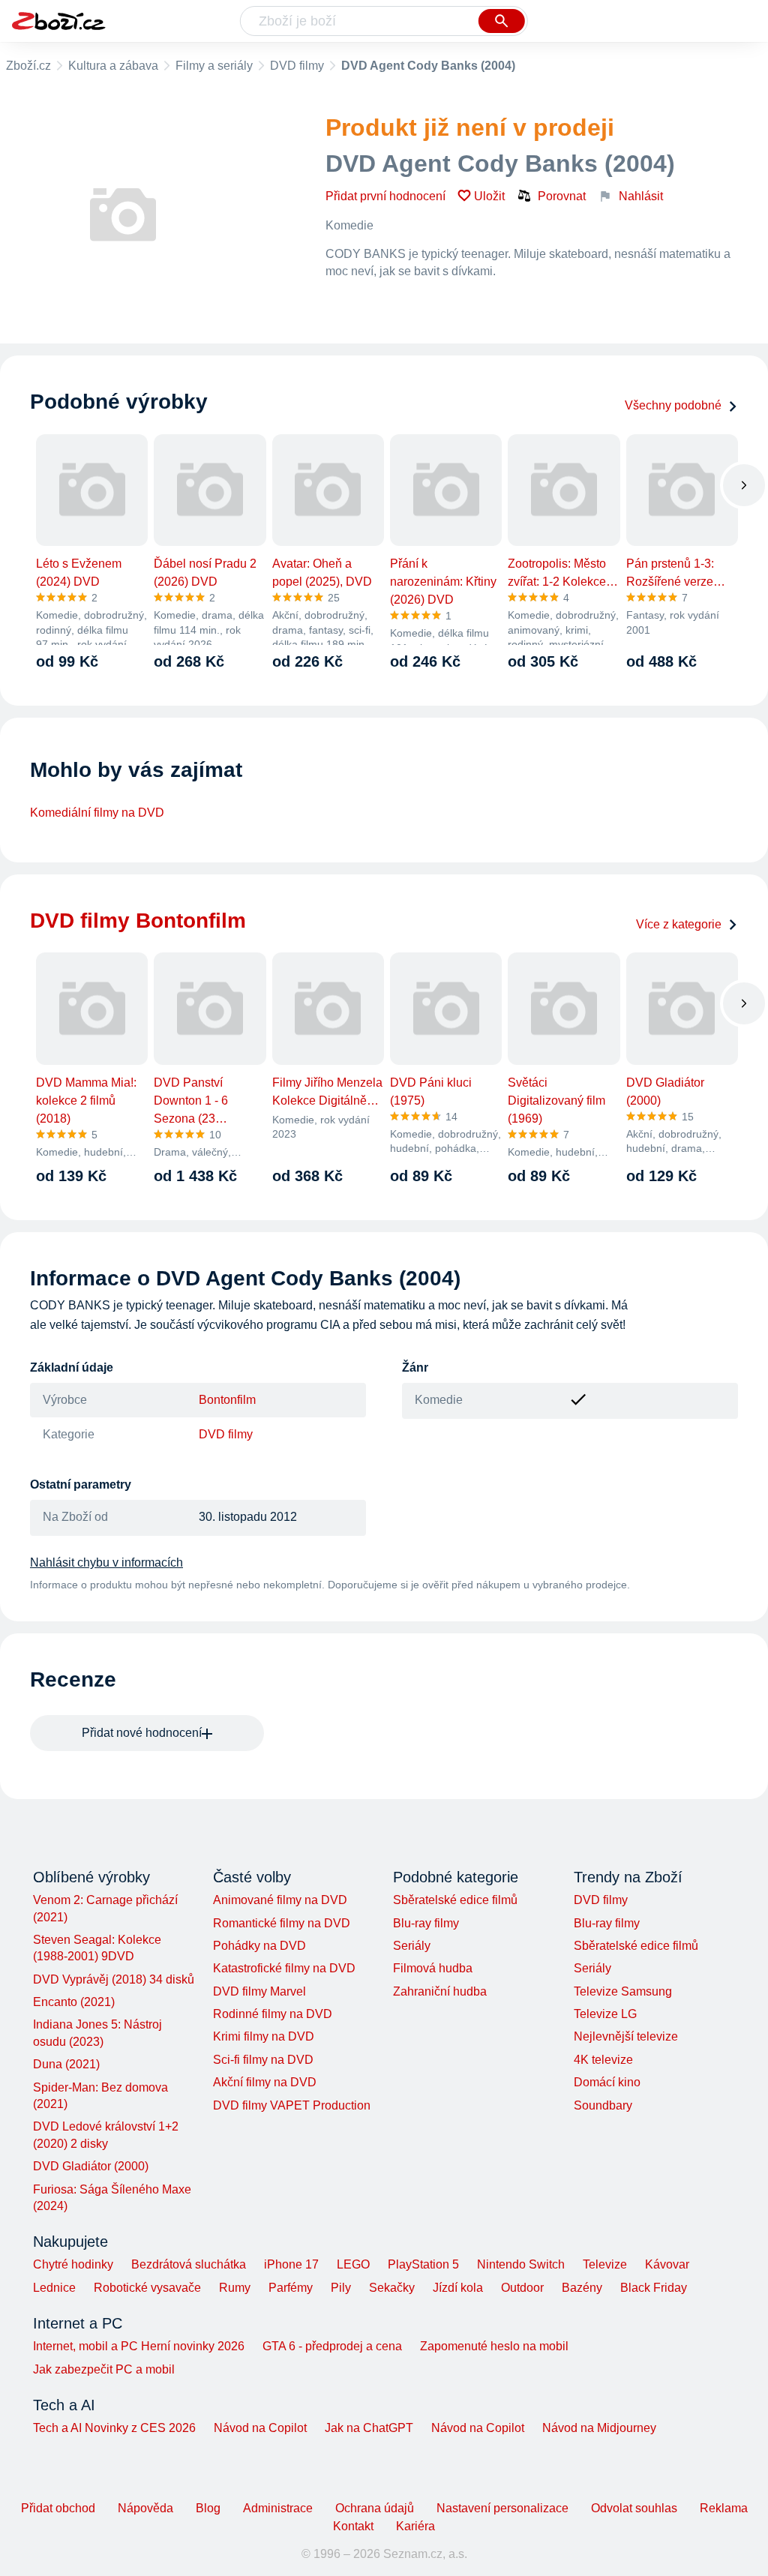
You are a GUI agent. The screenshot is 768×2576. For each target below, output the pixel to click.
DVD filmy (297, 66)
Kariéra (415, 2526)
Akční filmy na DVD (265, 2082)
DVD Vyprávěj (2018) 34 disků (114, 1979)
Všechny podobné (673, 405)
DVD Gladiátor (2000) (91, 2166)
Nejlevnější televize (626, 2036)
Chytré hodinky (73, 2264)
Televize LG (605, 2014)
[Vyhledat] (502, 21)
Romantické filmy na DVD (282, 1923)
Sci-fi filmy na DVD (263, 2060)
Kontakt (353, 2526)
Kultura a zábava (113, 66)
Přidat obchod (58, 2508)
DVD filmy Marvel (259, 1991)
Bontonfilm (227, 1400)
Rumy (235, 2288)
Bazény (582, 2288)
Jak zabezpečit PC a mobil (104, 2369)
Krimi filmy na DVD (264, 2036)
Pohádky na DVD (259, 1946)
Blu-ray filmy (426, 1923)
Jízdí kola (458, 2288)
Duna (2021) (66, 2064)
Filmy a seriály (214, 66)
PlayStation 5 (423, 2264)
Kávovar (667, 2264)
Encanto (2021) (74, 2002)
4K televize (603, 2060)
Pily (341, 2288)
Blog (208, 2508)
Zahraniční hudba (440, 1991)
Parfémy (291, 2288)
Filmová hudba (433, 1968)
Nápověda (145, 2508)
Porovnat (562, 196)
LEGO (353, 2264)
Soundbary (603, 2105)
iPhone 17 (291, 2264)
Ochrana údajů (375, 2508)
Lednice (54, 2288)
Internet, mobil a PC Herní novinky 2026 (139, 2346)
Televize (605, 2264)
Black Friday (654, 2288)
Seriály (412, 1946)
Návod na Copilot (260, 2428)
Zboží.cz (28, 66)
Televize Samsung (623, 1991)
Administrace (278, 2508)
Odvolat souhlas (634, 2508)
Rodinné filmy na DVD (273, 2014)
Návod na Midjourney (599, 2428)
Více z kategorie (679, 924)
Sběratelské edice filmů (455, 1900)
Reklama (724, 2508)
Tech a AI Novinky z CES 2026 (114, 2428)
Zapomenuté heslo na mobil (494, 2346)
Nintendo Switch (521, 2264)
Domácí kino (607, 2082)
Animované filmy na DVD (280, 1900)
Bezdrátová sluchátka (189, 2264)
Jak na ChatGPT (369, 2428)
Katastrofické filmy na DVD (284, 1968)
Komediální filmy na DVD (97, 813)
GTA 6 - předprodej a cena (332, 2346)
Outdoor (522, 2288)
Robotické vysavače (147, 2288)
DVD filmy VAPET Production (292, 2105)
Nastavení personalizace (502, 2508)
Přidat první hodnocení (385, 196)
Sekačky (392, 2288)
